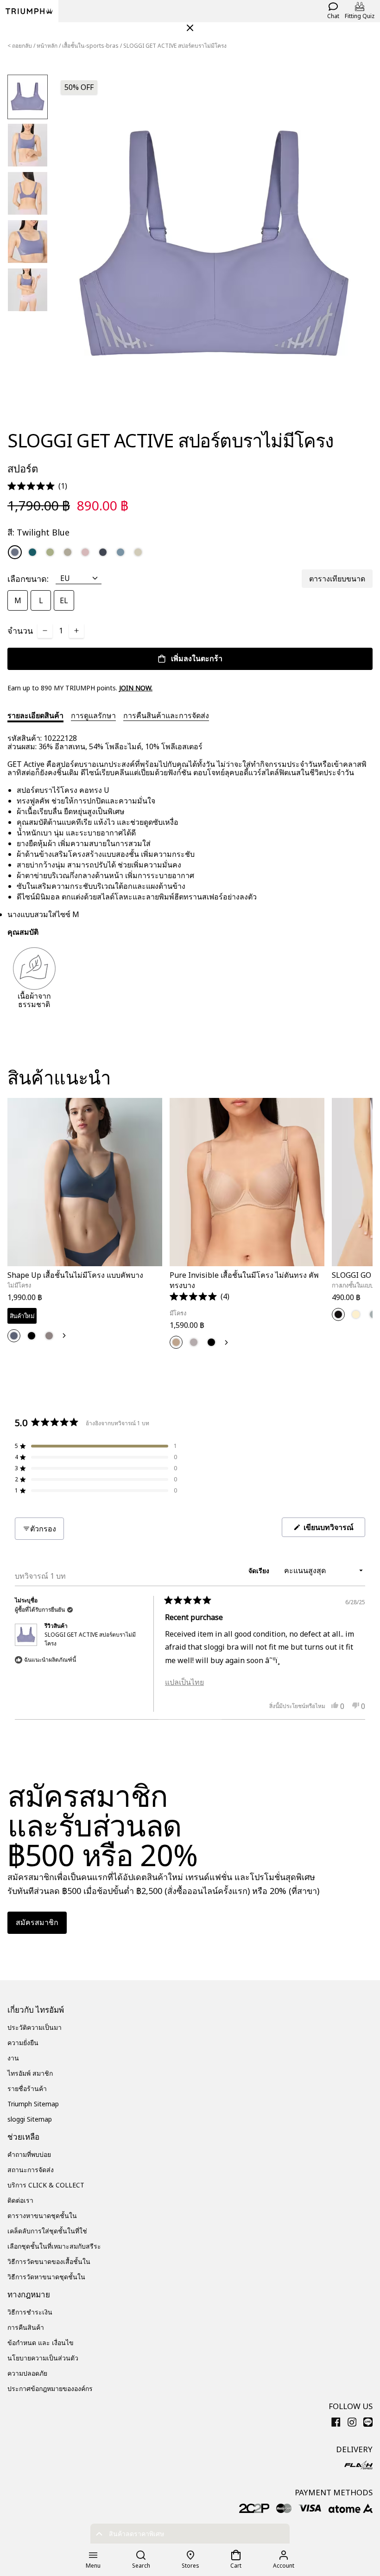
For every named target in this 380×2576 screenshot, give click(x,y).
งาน (13, 2058)
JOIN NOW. (136, 688)
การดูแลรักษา (93, 715)
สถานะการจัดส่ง (31, 2170)
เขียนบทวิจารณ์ (333, 1529)
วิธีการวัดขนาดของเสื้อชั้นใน (49, 2261)
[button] (37, 486)
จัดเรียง (260, 1571)
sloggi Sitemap (30, 2119)
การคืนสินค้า (26, 2327)
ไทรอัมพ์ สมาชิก (30, 2073)
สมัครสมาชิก (37, 1922)
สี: (38, 532)
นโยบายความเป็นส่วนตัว (43, 2358)
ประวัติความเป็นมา (35, 2027)
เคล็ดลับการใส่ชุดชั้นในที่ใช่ (47, 2231)
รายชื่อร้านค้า (27, 2088)
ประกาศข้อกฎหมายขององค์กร (50, 2388)
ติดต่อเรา (20, 2200)
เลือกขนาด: (28, 579)
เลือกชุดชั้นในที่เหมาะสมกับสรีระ (54, 2246)
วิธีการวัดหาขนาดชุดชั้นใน (46, 2277)
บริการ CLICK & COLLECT (46, 2185)
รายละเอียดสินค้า (35, 715)
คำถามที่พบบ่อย (29, 2154)
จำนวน (20, 631)
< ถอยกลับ (20, 46)
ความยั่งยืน (23, 2043)
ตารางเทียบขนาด (337, 579)
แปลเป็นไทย (184, 1682)
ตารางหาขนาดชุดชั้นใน (42, 2216)
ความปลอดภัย (27, 2373)
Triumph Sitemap (33, 2104)
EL (64, 600)
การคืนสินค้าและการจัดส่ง (166, 715)
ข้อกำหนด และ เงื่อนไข (41, 2343)
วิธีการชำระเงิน (30, 2312)
